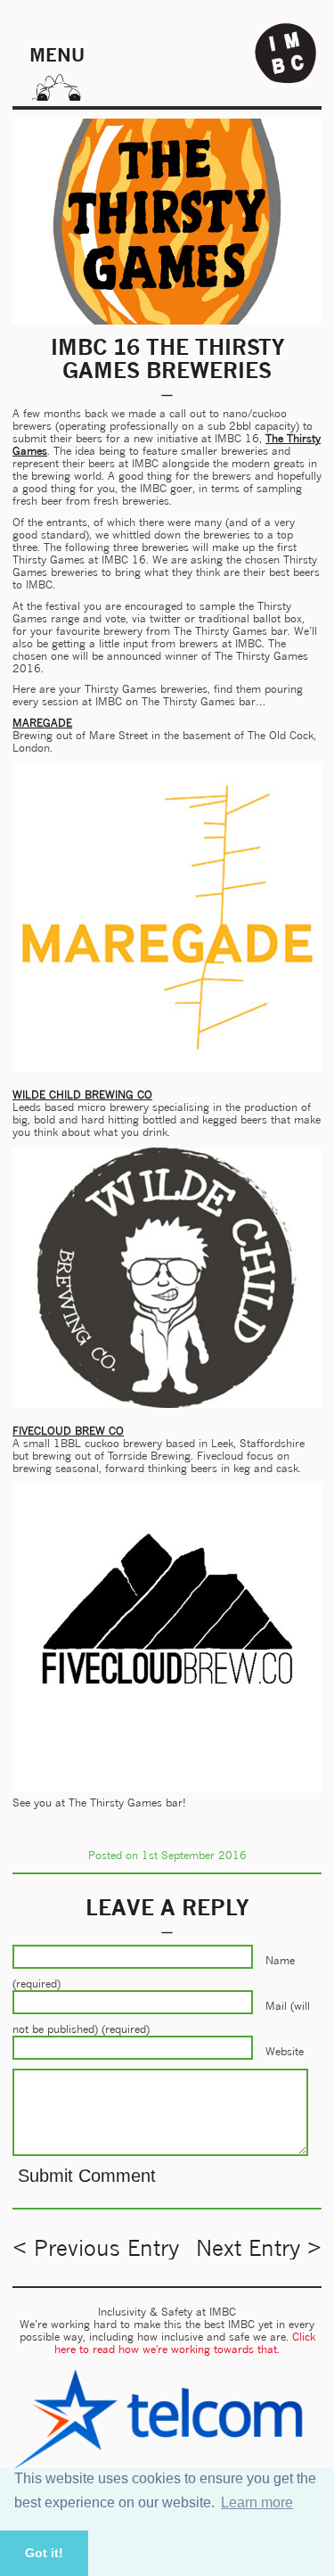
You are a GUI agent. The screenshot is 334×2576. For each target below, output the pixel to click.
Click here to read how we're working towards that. (185, 2343)
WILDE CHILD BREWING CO (82, 1095)
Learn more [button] (257, 2502)
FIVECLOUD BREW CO (68, 1431)
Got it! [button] (44, 2553)
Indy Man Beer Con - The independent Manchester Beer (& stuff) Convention (286, 53)
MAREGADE (42, 723)
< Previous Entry (96, 2248)
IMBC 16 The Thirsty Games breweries (167, 358)
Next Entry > (259, 2248)
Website (285, 2051)
